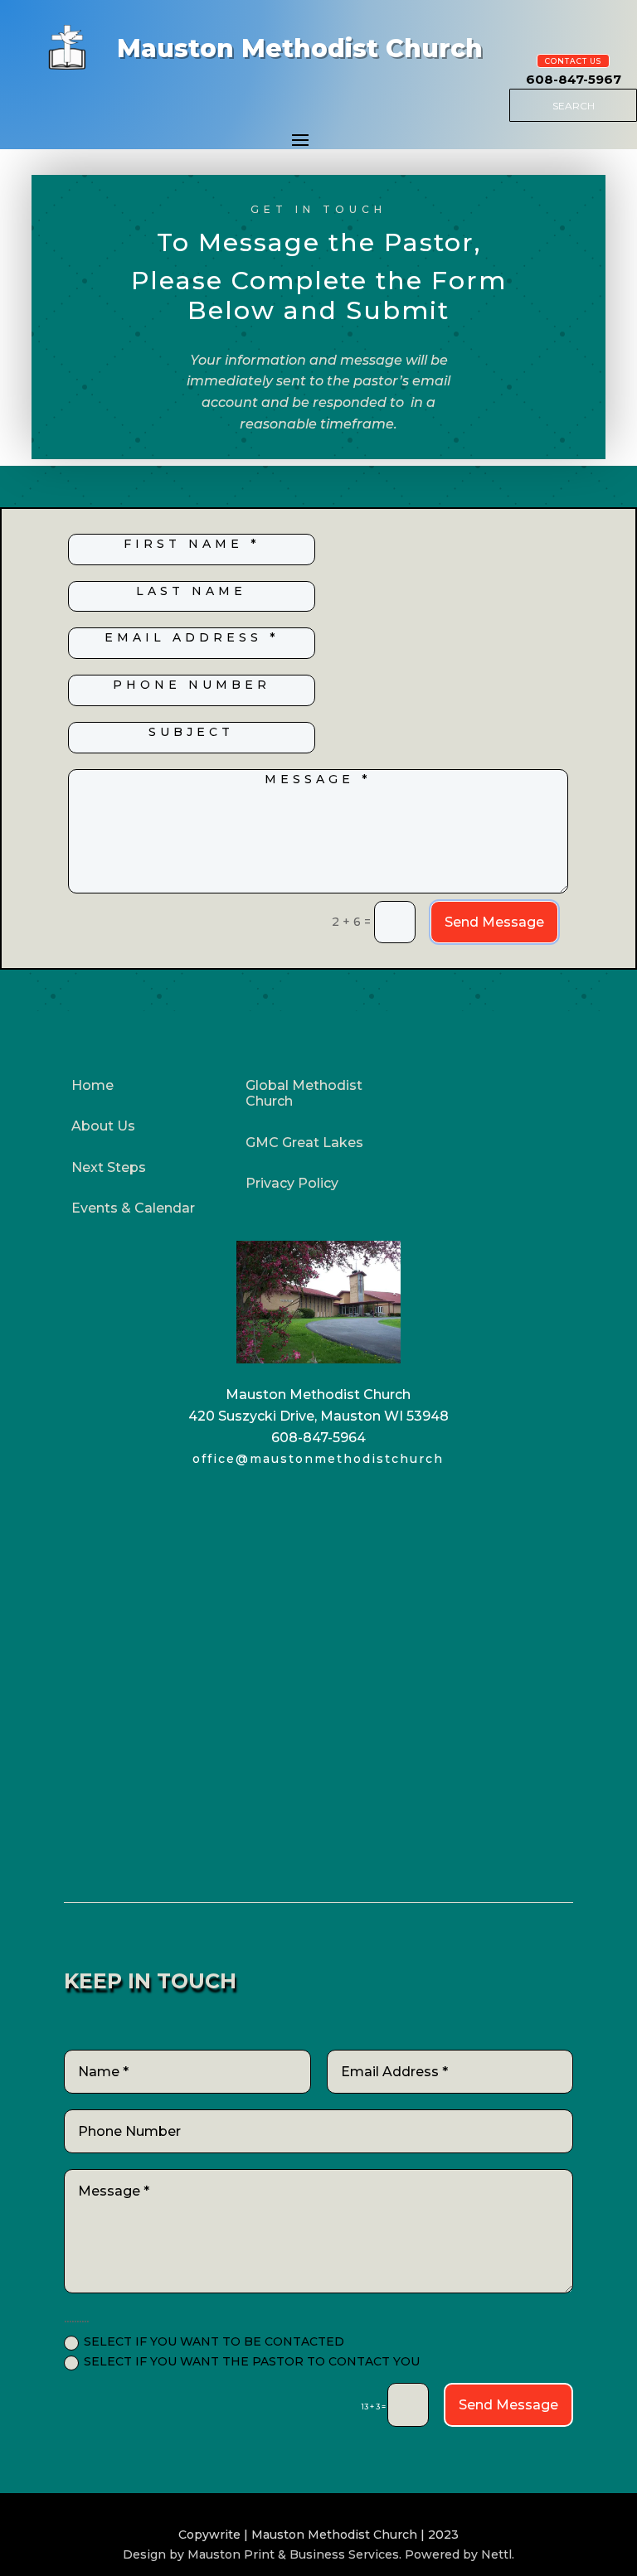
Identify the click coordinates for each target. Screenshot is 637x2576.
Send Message (494, 922)
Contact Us (573, 61)
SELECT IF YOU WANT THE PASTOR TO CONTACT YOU (252, 2362)
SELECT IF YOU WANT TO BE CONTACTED (214, 2342)
